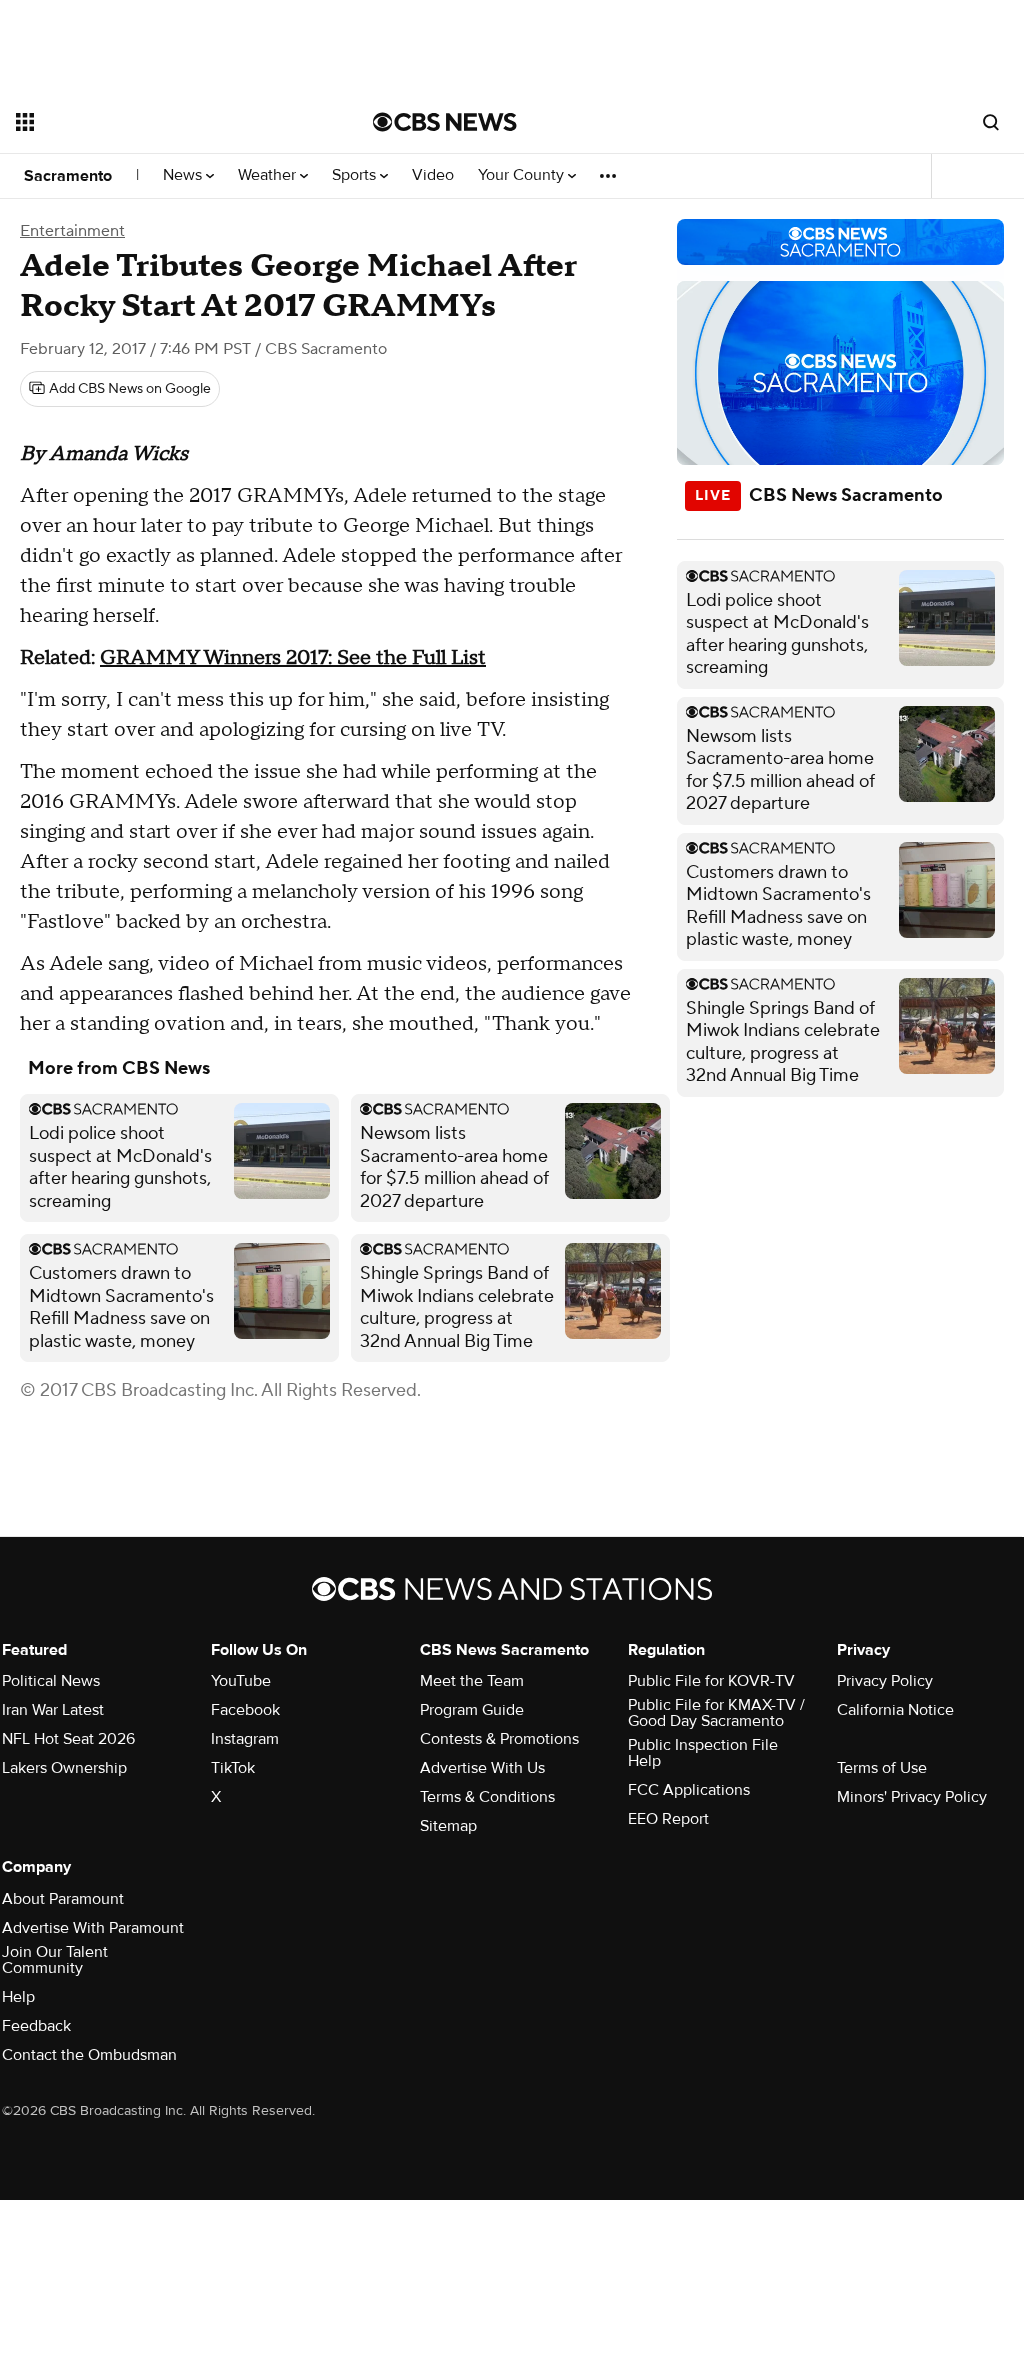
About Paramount (63, 1899)
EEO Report (668, 1819)
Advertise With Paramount (93, 1928)
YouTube (241, 1681)
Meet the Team (472, 1681)
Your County (523, 175)
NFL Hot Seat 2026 (68, 1739)
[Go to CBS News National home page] (445, 122)
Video (433, 175)
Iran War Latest (53, 1710)
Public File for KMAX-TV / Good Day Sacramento (716, 1713)
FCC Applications (689, 1790)
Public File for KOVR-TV (711, 1681)
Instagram (245, 1739)
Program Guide (472, 1710)
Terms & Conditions (487, 1797)
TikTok (233, 1768)
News (184, 175)
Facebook (245, 1710)
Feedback (36, 2026)
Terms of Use (882, 1768)
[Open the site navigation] (159, 122)
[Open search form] (991, 122)
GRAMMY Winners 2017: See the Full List (293, 658)
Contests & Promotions (499, 1739)
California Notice (895, 1710)
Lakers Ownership (64, 1768)
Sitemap (448, 1826)
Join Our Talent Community (55, 1960)
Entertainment (72, 231)
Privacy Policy (885, 1681)
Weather (269, 175)
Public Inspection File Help (703, 1753)
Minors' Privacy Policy (912, 1797)
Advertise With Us (482, 1768)
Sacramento (68, 176)
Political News (51, 1681)
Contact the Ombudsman (89, 2055)
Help (18, 1997)
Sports (356, 175)
